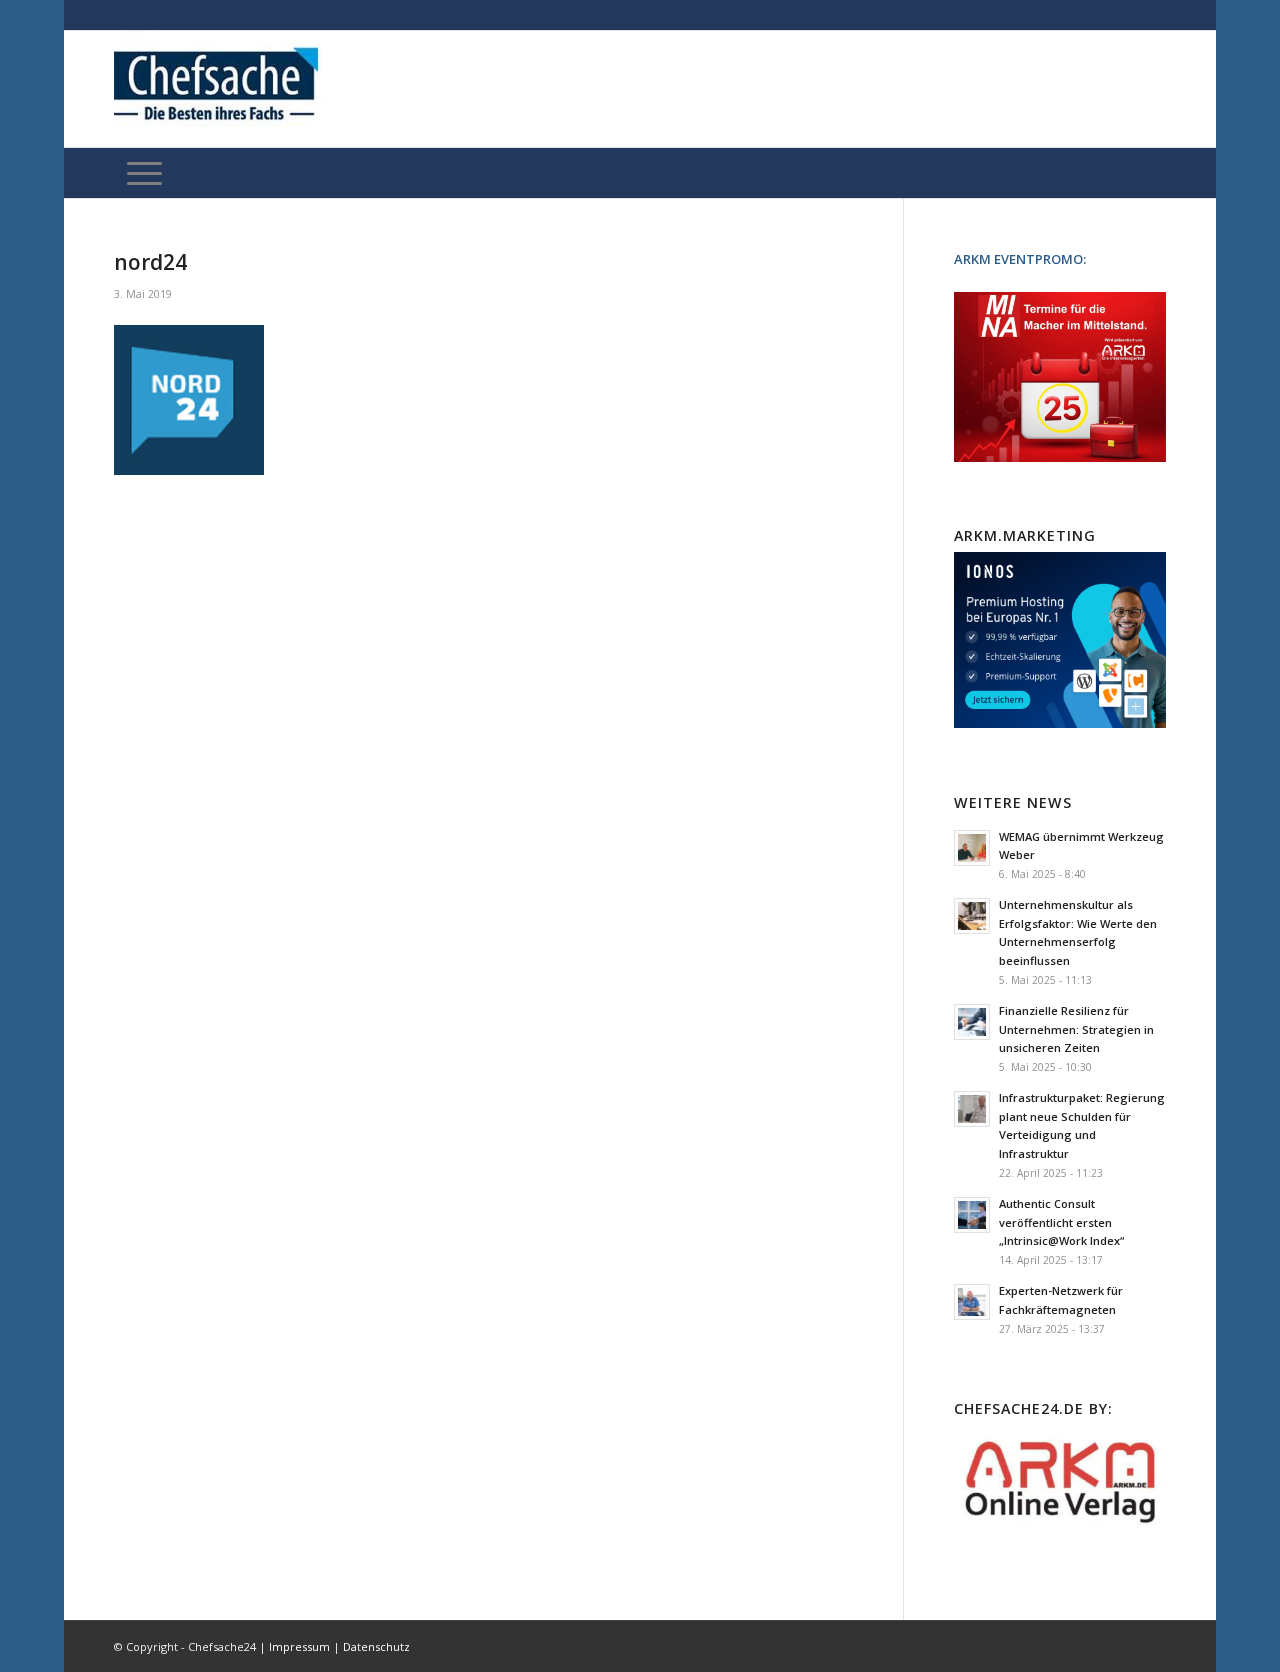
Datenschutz (376, 1646)
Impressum (299, 1646)
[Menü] (144, 173)
